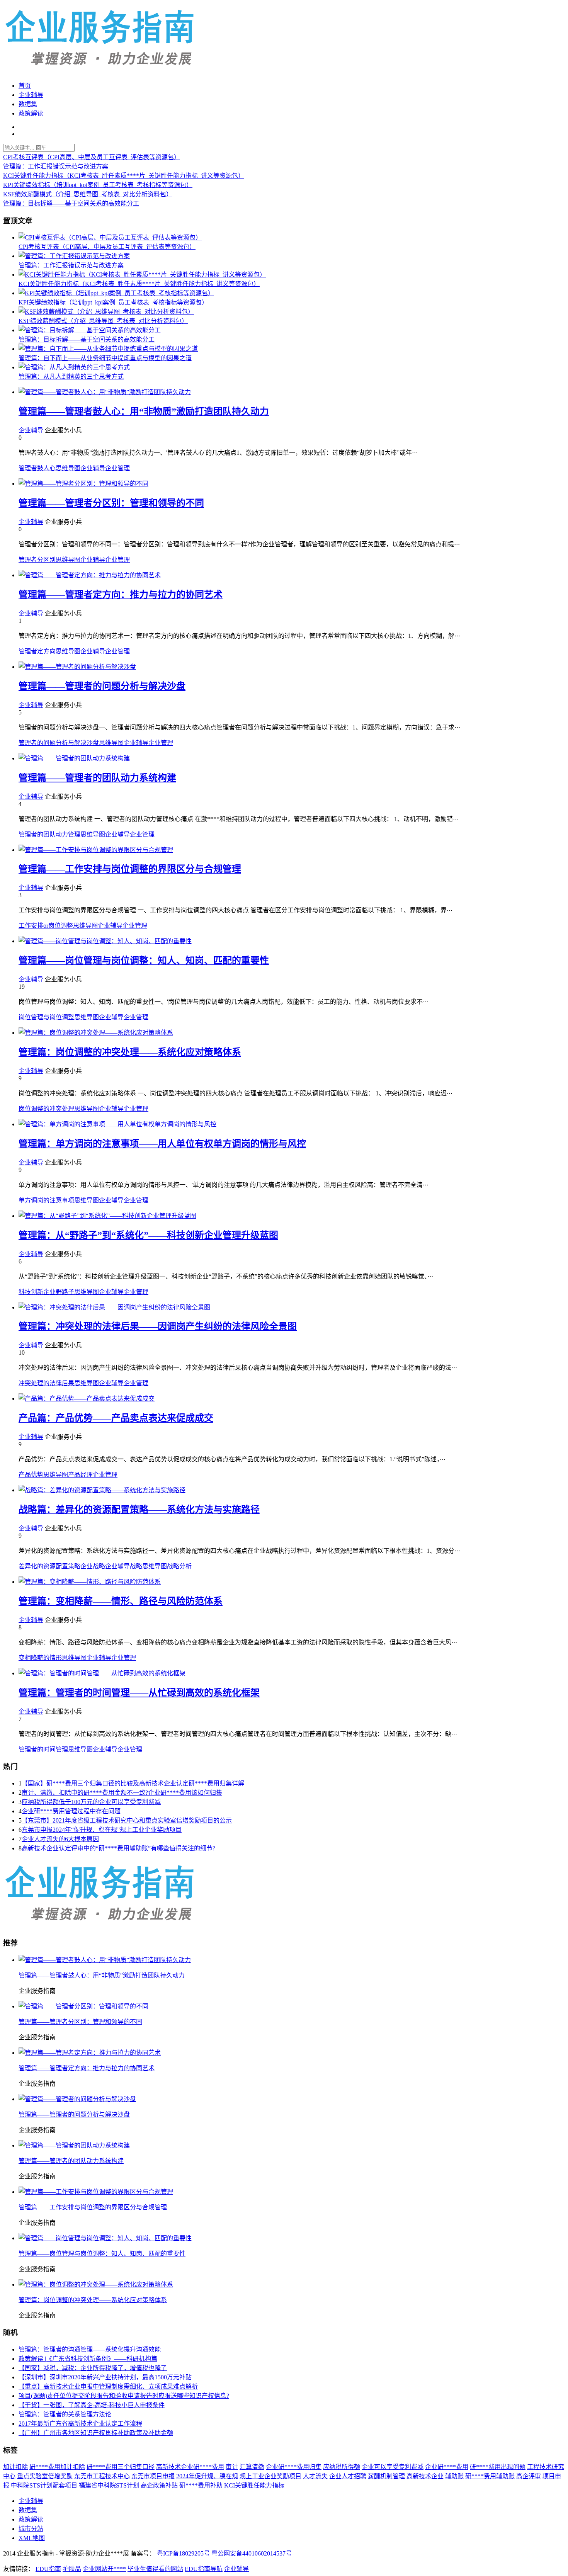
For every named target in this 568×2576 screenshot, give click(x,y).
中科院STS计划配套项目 (44, 2485)
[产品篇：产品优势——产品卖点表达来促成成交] (87, 1399)
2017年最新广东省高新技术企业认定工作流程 (80, 2424)
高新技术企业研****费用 (190, 2467)
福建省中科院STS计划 (109, 2485)
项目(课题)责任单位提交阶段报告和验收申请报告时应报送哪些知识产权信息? (124, 2396)
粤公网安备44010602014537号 (252, 2553)
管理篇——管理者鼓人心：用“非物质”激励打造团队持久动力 (144, 411)
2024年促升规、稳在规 (207, 2476)
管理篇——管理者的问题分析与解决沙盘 (102, 686)
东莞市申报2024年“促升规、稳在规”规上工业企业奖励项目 (102, 1830)
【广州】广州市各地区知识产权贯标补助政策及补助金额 (96, 2433)
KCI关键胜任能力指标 (254, 2485)
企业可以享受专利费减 (393, 2467)
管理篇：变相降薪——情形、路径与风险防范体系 (121, 1601)
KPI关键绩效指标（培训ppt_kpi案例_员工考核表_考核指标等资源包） (98, 185)
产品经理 (80, 1475)
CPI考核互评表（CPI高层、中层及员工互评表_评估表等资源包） (92, 157)
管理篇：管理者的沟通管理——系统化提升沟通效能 (90, 2349)
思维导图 (68, 468)
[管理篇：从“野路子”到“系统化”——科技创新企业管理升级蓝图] (107, 1216)
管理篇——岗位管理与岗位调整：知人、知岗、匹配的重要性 (144, 961)
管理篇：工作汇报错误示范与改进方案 (56, 166)
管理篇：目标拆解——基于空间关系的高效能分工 (71, 203)
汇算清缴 (252, 2467)
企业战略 (93, 1566)
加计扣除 (15, 2467)
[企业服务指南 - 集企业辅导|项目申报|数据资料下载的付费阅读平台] (100, 71)
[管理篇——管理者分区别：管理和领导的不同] (83, 484)
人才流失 (315, 2476)
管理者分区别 (37, 560)
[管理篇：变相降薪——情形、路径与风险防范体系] (90, 1582)
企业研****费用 (447, 2467)
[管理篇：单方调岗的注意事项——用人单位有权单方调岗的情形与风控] (117, 1124)
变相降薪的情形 (40, 1658)
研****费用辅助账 (490, 2476)
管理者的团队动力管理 (49, 834)
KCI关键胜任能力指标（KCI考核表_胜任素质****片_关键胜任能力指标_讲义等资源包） (124, 176)
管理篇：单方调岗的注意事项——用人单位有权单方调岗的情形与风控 (162, 1144)
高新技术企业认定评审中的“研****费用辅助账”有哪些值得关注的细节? (118, 1848)
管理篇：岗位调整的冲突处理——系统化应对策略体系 (130, 1052)
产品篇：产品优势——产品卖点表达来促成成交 (116, 1418)
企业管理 (117, 468)
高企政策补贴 (159, 2485)
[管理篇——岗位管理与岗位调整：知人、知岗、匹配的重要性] (105, 941)
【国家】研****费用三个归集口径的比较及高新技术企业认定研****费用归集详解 (133, 1783)
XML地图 (32, 2538)
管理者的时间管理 (43, 1749)
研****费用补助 (201, 2485)
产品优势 (31, 1475)
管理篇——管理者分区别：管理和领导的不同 (111, 503)
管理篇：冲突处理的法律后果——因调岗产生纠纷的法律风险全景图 (158, 1326)
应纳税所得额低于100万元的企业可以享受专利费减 (91, 1802)
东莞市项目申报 (153, 2476)
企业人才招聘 (348, 2476)
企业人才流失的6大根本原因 (60, 1839)
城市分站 (31, 2529)
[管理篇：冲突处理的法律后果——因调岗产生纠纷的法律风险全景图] (114, 1307)
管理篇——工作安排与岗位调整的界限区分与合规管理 (130, 869)
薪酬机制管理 (386, 2476)
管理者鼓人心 (37, 468)
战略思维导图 (148, 1566)
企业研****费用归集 (294, 2467)
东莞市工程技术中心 (102, 2476)
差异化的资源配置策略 (49, 1566)
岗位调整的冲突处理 (46, 1109)
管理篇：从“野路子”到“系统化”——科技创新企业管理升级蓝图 (148, 1235)
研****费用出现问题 (498, 2467)
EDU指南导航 (204, 2569)
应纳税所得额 (342, 2467)
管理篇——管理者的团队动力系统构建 (97, 778)
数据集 (28, 104)
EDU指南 (48, 2569)
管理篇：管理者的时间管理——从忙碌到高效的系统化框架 (139, 1693)
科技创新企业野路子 (46, 1292)
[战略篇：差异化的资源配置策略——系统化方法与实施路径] (102, 1490)
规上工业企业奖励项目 (270, 2476)
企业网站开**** (104, 2569)
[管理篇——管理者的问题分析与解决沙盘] (77, 667)
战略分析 (179, 1566)
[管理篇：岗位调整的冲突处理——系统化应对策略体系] (96, 1033)
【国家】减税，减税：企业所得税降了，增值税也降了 (93, 2368)
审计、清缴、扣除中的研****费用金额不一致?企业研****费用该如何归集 (122, 1793)
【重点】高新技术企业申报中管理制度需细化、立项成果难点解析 (108, 2386)
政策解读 (31, 113)
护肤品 (72, 2569)
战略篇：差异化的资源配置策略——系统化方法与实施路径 (139, 1510)
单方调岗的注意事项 (46, 1200)
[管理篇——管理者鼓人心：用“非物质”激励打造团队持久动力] (105, 392)
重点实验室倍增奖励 (45, 2476)
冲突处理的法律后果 (46, 1383)
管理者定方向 (37, 651)
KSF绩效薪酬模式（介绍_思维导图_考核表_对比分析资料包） (88, 194)
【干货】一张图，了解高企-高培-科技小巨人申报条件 (92, 2405)
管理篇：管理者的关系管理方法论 (65, 2414)
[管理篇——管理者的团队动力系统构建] (74, 758)
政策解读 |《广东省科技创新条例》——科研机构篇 (88, 2359)
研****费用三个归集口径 (121, 2467)
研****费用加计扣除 (57, 2467)
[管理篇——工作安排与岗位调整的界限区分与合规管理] (96, 850)
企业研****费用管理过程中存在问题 (71, 1811)
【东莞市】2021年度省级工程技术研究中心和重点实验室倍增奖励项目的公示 (127, 1820)
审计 (232, 2467)
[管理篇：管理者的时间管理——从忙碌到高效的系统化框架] (102, 1673)
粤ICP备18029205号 (183, 2553)
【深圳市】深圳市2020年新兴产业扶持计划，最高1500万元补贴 (105, 2377)
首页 (25, 86)
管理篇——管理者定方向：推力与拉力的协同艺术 (121, 595)
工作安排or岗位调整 (46, 926)
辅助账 (454, 2476)
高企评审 (529, 2476)
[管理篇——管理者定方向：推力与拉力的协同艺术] (90, 575)
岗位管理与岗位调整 (46, 1017)
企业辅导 (31, 95)
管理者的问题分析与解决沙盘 (59, 743)
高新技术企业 (425, 2476)
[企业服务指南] (100, 1926)
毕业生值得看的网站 (155, 2569)
